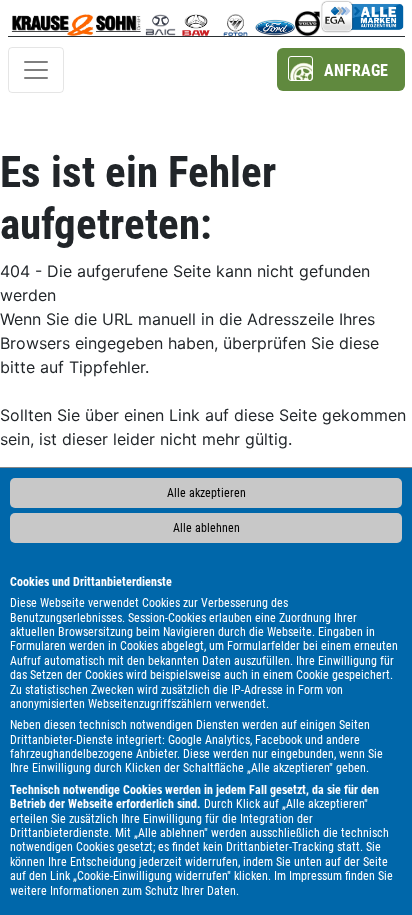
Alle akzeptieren (206, 493)
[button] (341, 69)
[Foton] (235, 18)
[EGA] (362, 18)
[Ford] (274, 18)
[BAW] (195, 18)
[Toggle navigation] (36, 70)
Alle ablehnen (206, 528)
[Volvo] (307, 18)
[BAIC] (160, 18)
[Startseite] (77, 18)
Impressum (315, 876)
